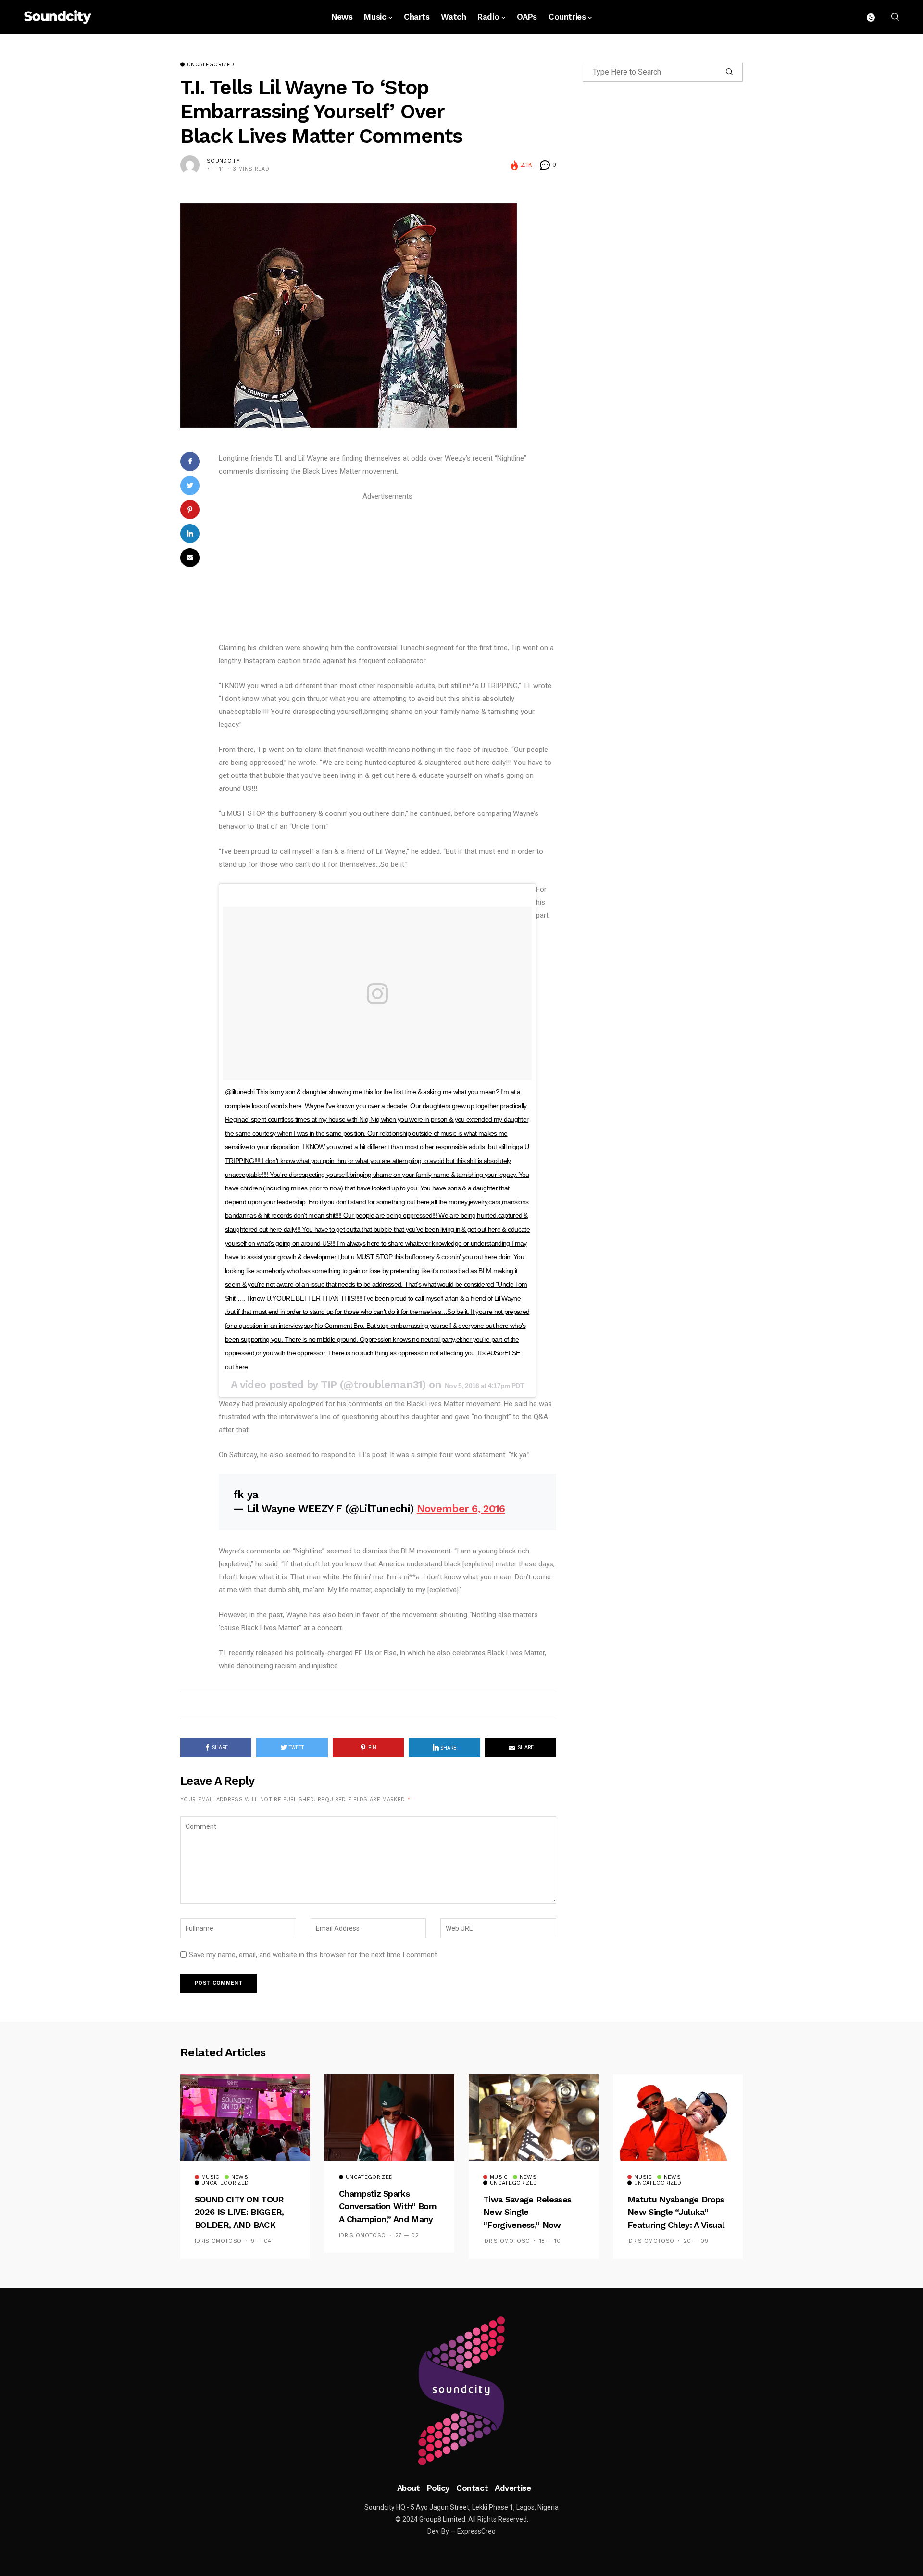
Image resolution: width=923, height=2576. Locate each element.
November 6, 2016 (461, 1508)
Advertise (513, 2488)
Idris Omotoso (218, 2241)
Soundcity (223, 161)
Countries (567, 17)
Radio (488, 17)
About (409, 2488)
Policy (438, 2488)
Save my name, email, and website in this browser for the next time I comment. (314, 1955)
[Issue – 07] (461, 2391)
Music (375, 17)
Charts (417, 17)
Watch (453, 17)
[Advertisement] (387, 570)
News (342, 17)
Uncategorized (211, 65)
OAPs (527, 17)
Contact (472, 2488)
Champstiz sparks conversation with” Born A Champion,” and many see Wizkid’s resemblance (388, 2219)
